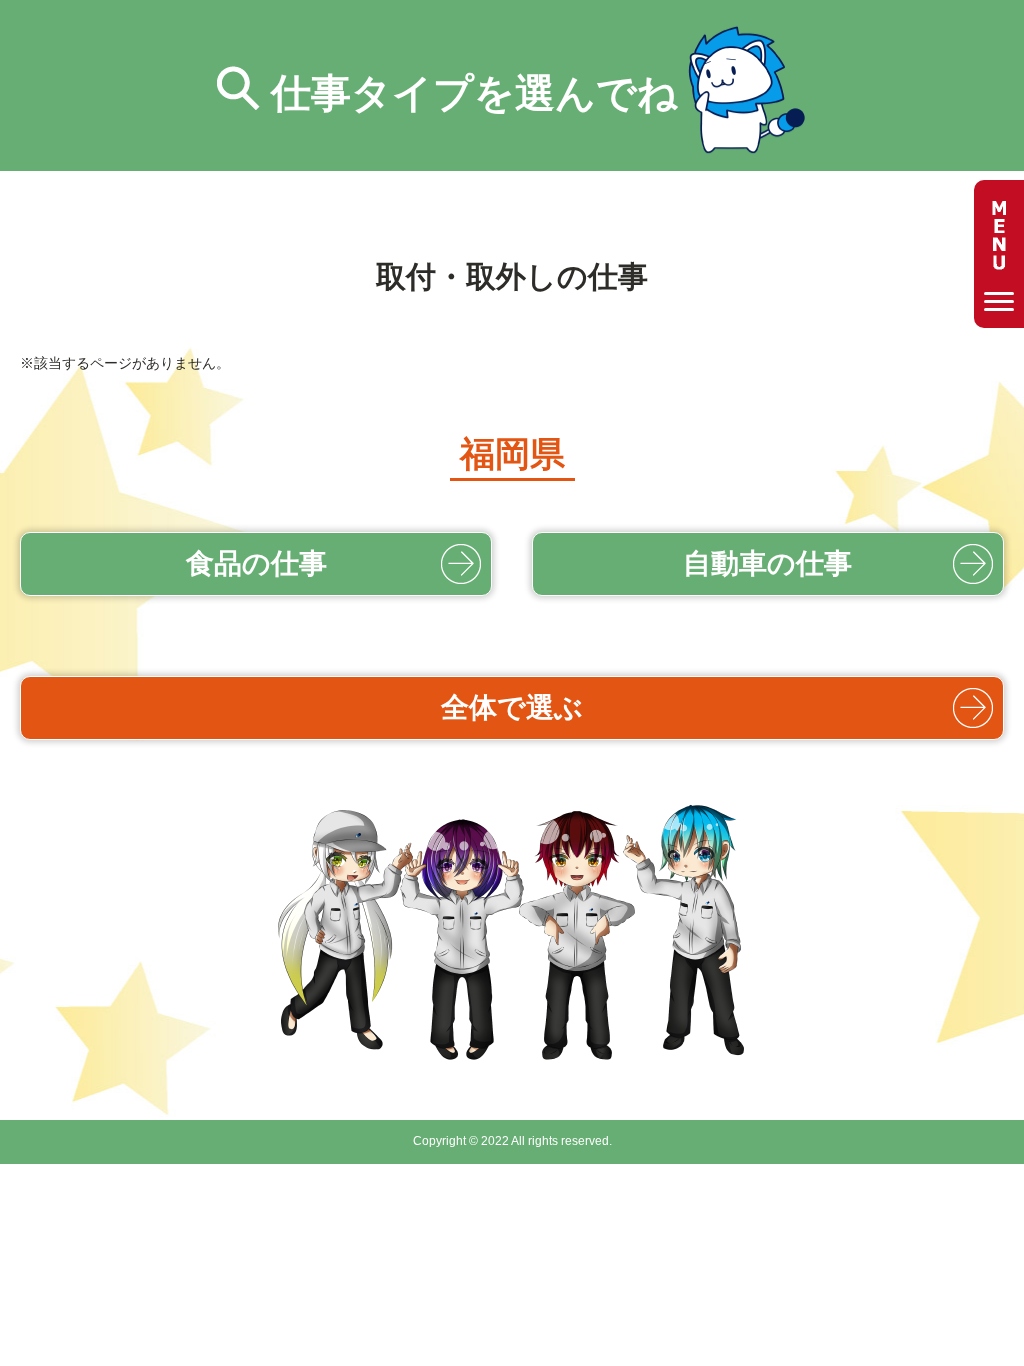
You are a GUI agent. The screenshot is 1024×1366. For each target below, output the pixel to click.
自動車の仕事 (767, 563)
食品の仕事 (256, 563)
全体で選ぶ (512, 707)
